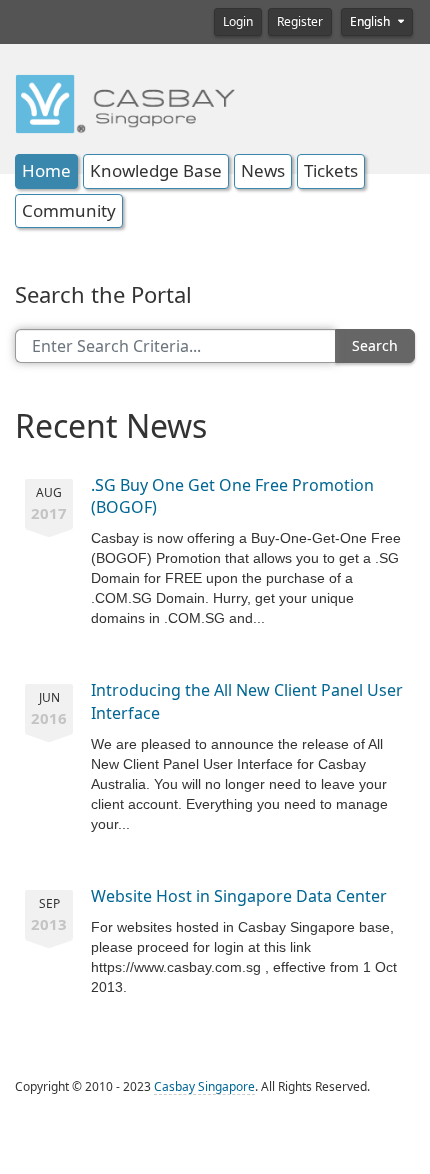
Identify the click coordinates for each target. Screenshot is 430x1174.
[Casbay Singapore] (125, 102)
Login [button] (238, 22)
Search (375, 346)
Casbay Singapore (204, 1087)
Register (300, 22)
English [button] (371, 22)
